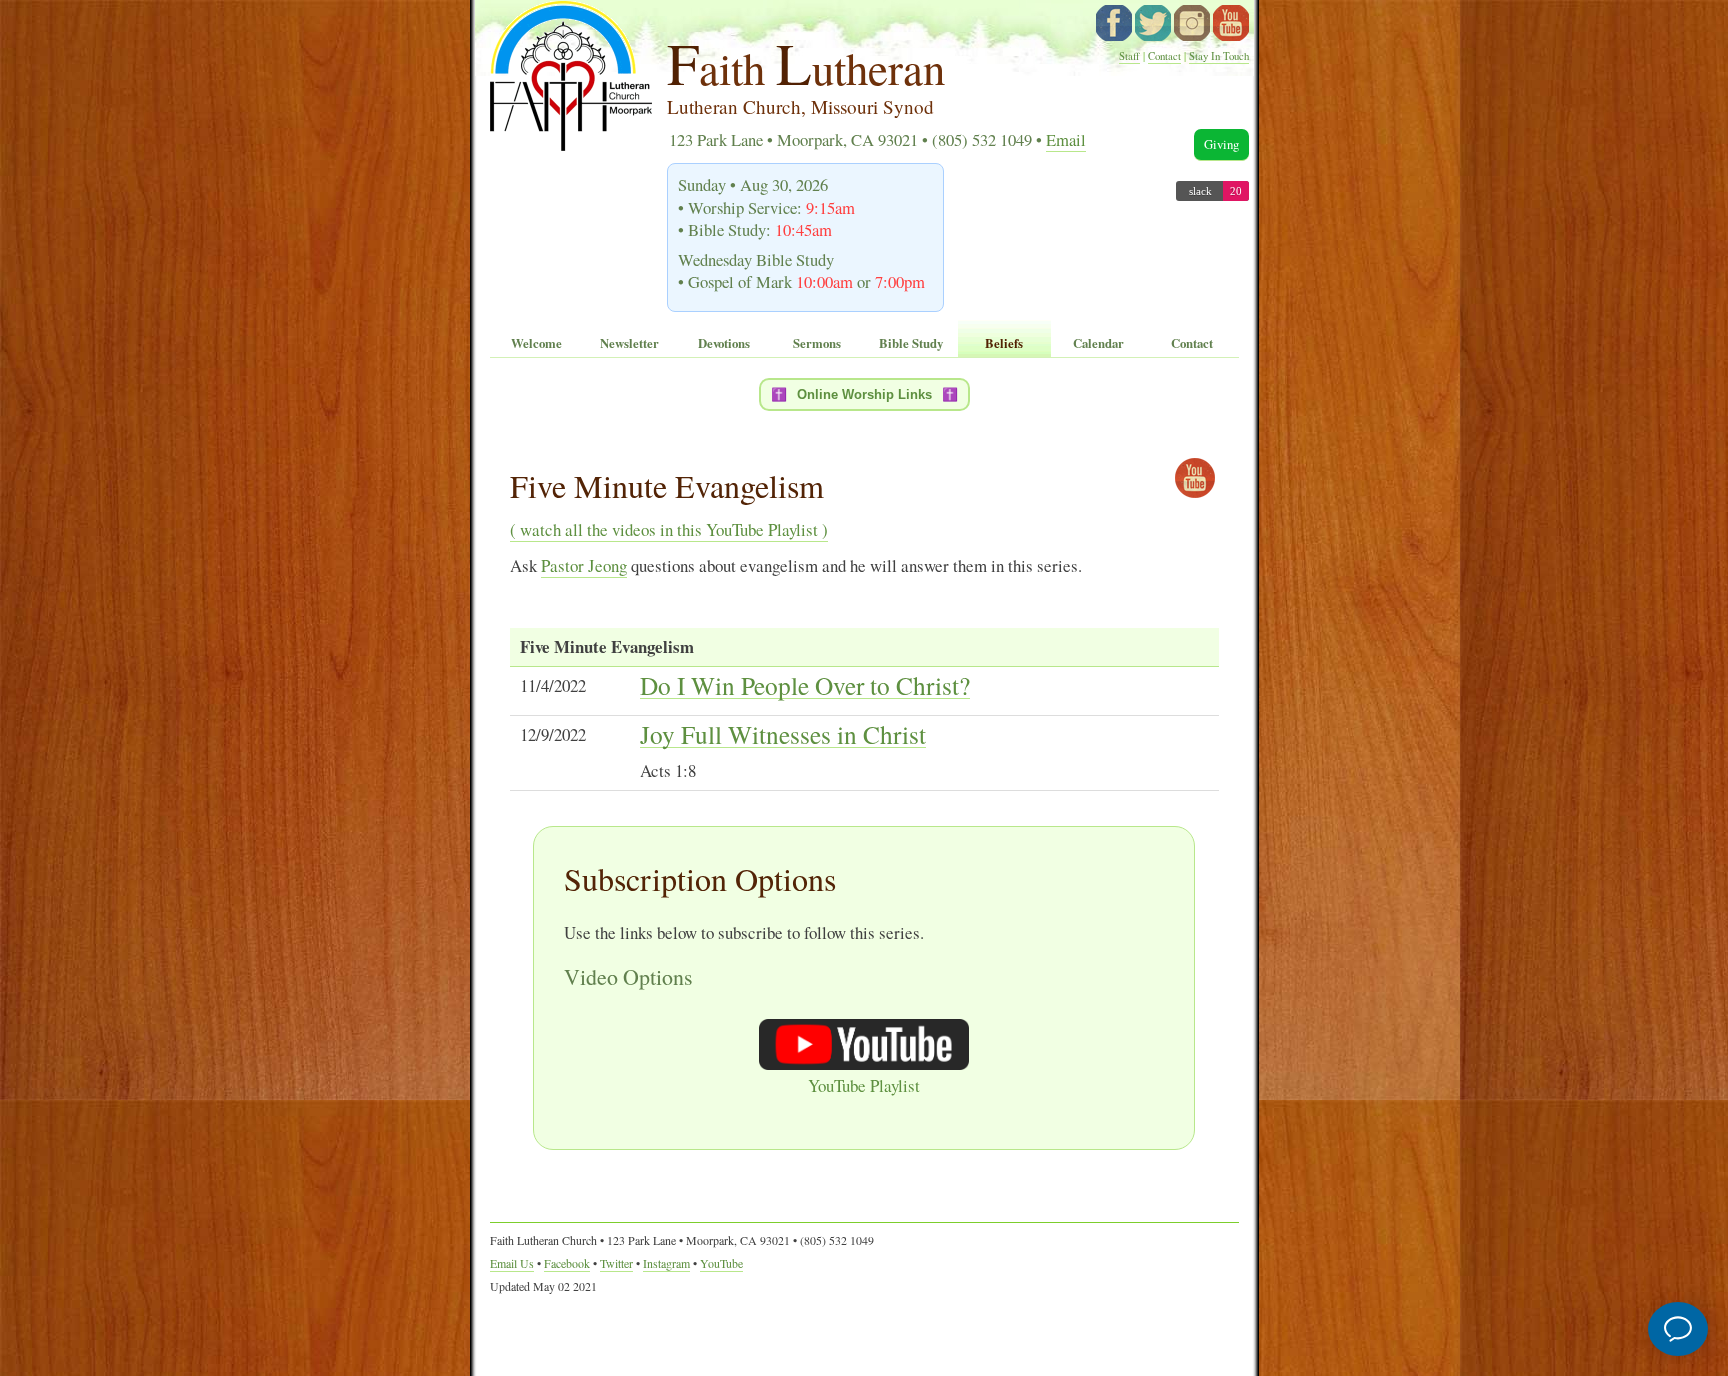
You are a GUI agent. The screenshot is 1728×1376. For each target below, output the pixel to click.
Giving (1221, 144)
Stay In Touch (1219, 56)
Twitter (616, 1263)
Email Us (512, 1263)
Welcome (536, 343)
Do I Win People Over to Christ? (805, 686)
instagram (1192, 23)
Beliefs (1004, 343)
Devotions (724, 343)
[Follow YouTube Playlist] (1195, 478)
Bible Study (911, 343)
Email (1066, 139)
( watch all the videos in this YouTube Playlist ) (669, 529)
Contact (1164, 56)
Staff (1129, 56)
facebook (1114, 23)
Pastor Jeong (584, 565)
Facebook (567, 1263)
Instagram (666, 1263)
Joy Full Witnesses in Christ (783, 735)
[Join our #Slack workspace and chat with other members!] (1212, 194)
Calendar (1098, 343)
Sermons (817, 343)
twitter (1153, 23)
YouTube (1231, 23)
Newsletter (629, 343)
